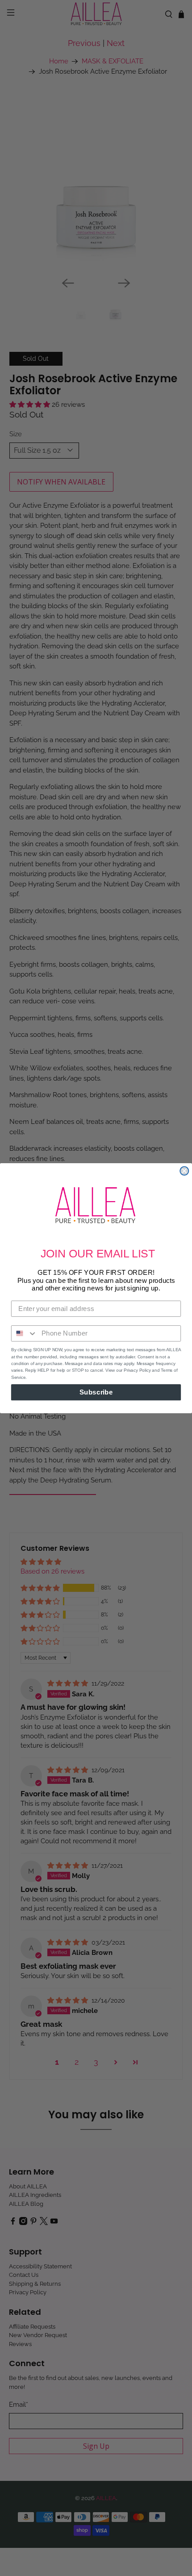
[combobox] (24, 1333)
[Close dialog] (184, 1171)
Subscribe (96, 1392)
